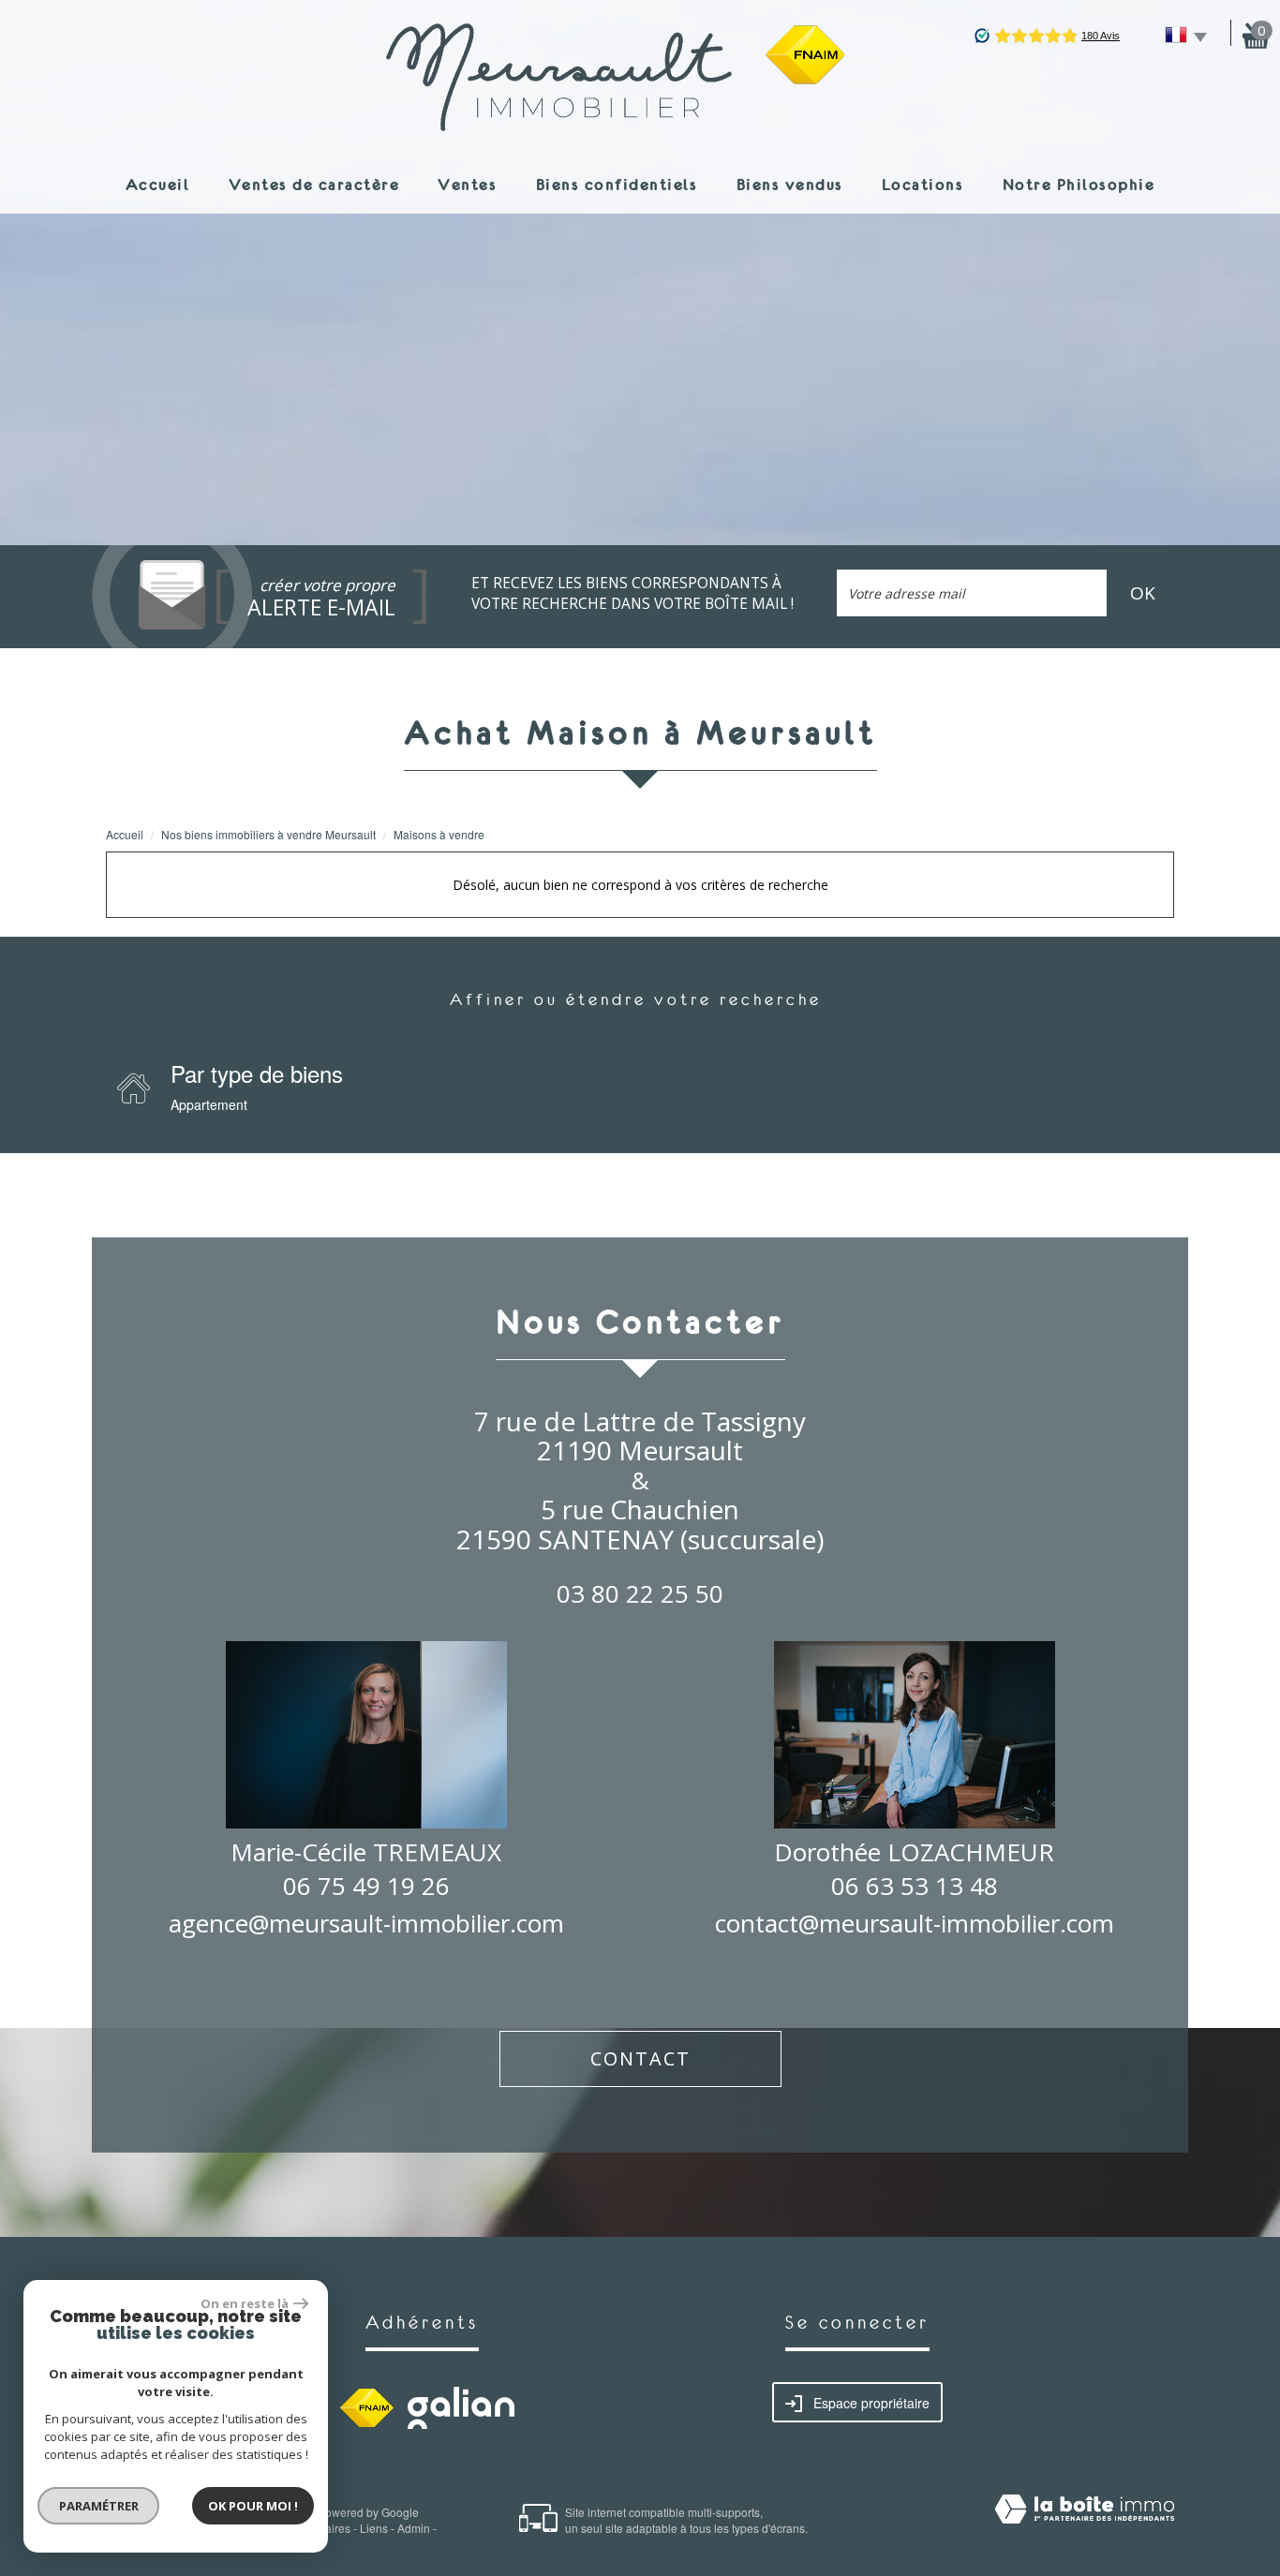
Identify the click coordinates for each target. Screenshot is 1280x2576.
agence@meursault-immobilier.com (366, 1923)
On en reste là (245, 2303)
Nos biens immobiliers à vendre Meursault (268, 834)
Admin (414, 2528)
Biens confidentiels (617, 184)
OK (1143, 593)
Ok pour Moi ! (253, 2506)
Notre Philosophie (1079, 184)
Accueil (158, 184)
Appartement (209, 1104)
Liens (374, 2528)
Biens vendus (790, 184)
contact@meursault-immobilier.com (915, 1923)
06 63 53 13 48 (915, 1886)
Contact (640, 2058)
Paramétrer (99, 2506)
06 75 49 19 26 (366, 1886)
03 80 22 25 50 (640, 1593)
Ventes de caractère (314, 184)
